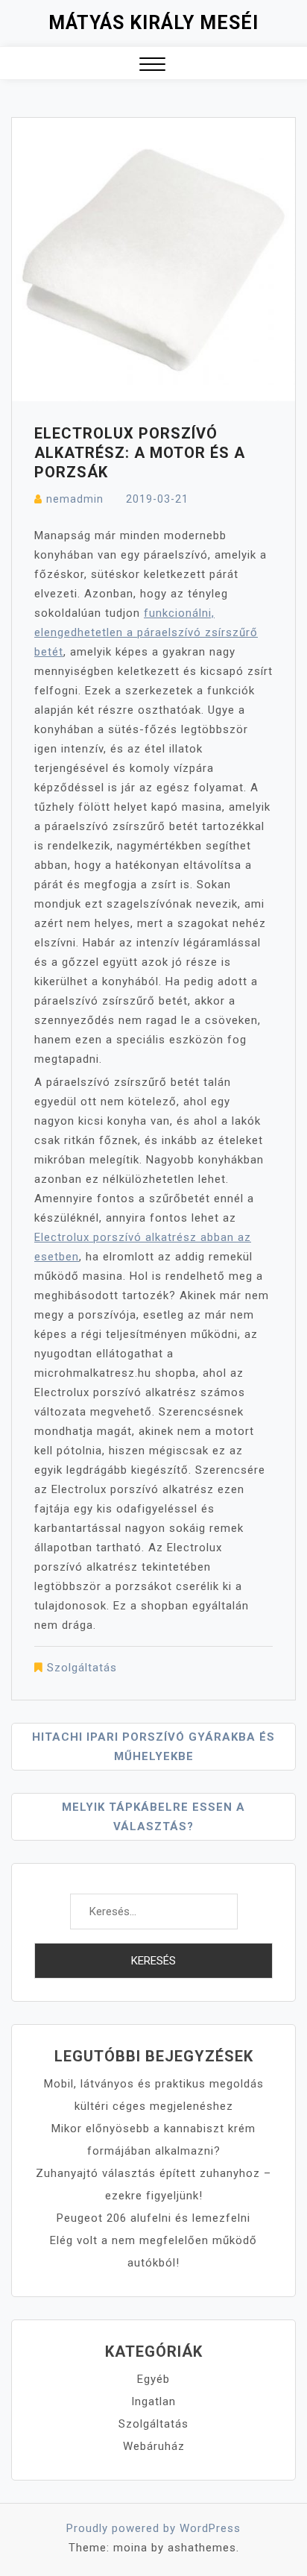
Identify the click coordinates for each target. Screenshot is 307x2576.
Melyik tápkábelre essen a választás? (153, 1817)
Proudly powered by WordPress (153, 2528)
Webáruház (154, 2446)
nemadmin (75, 499)
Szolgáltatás (82, 1668)
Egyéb (153, 2379)
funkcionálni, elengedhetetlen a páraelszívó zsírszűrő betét (146, 632)
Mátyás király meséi (153, 23)
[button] (152, 66)
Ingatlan (153, 2401)
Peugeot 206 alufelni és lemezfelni (153, 2218)
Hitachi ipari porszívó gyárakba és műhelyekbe (153, 1747)
